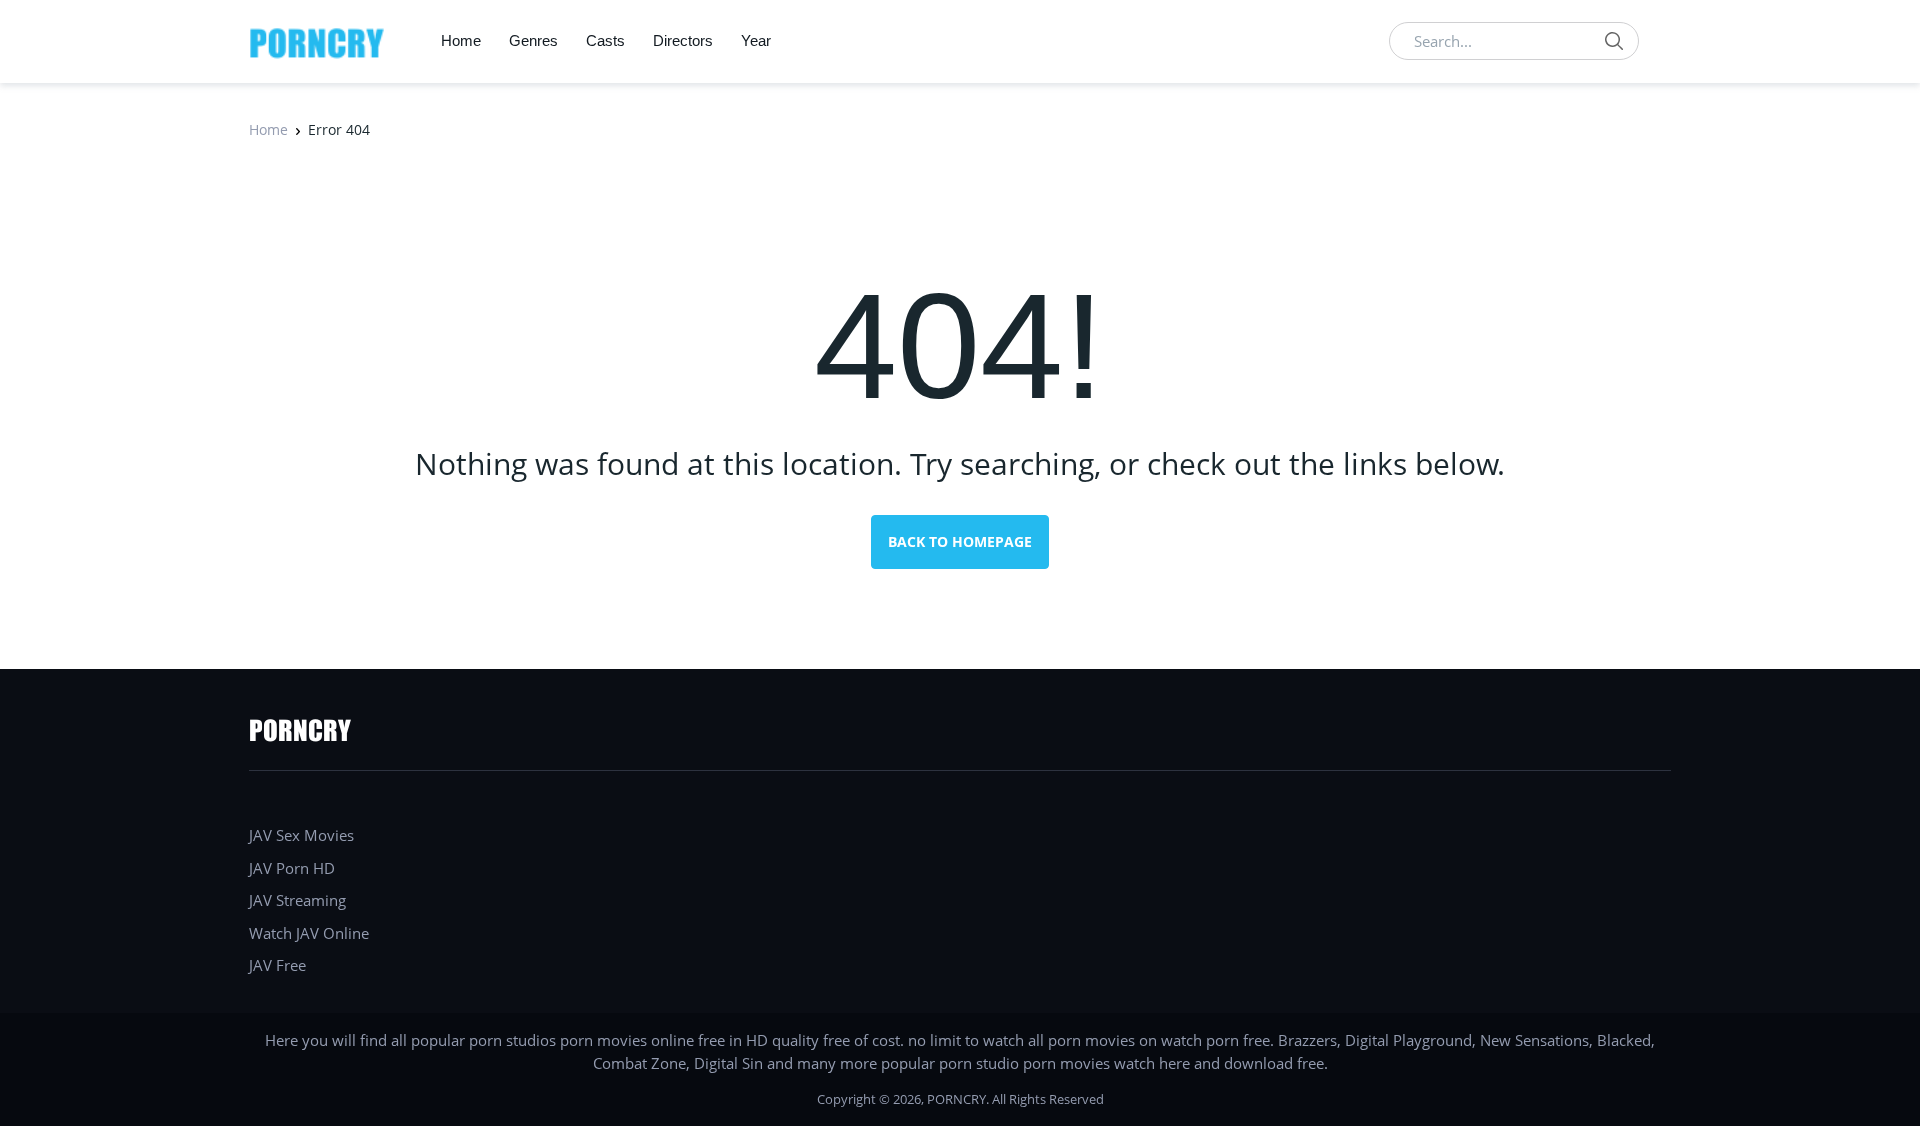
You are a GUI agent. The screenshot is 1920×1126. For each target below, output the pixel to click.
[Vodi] (317, 41)
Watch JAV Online (309, 933)
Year (756, 40)
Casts (605, 40)
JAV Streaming (297, 900)
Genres (533, 40)
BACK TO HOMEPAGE (960, 541)
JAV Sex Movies (301, 835)
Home (461, 40)
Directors (683, 40)
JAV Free (277, 965)
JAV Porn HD (292, 868)
